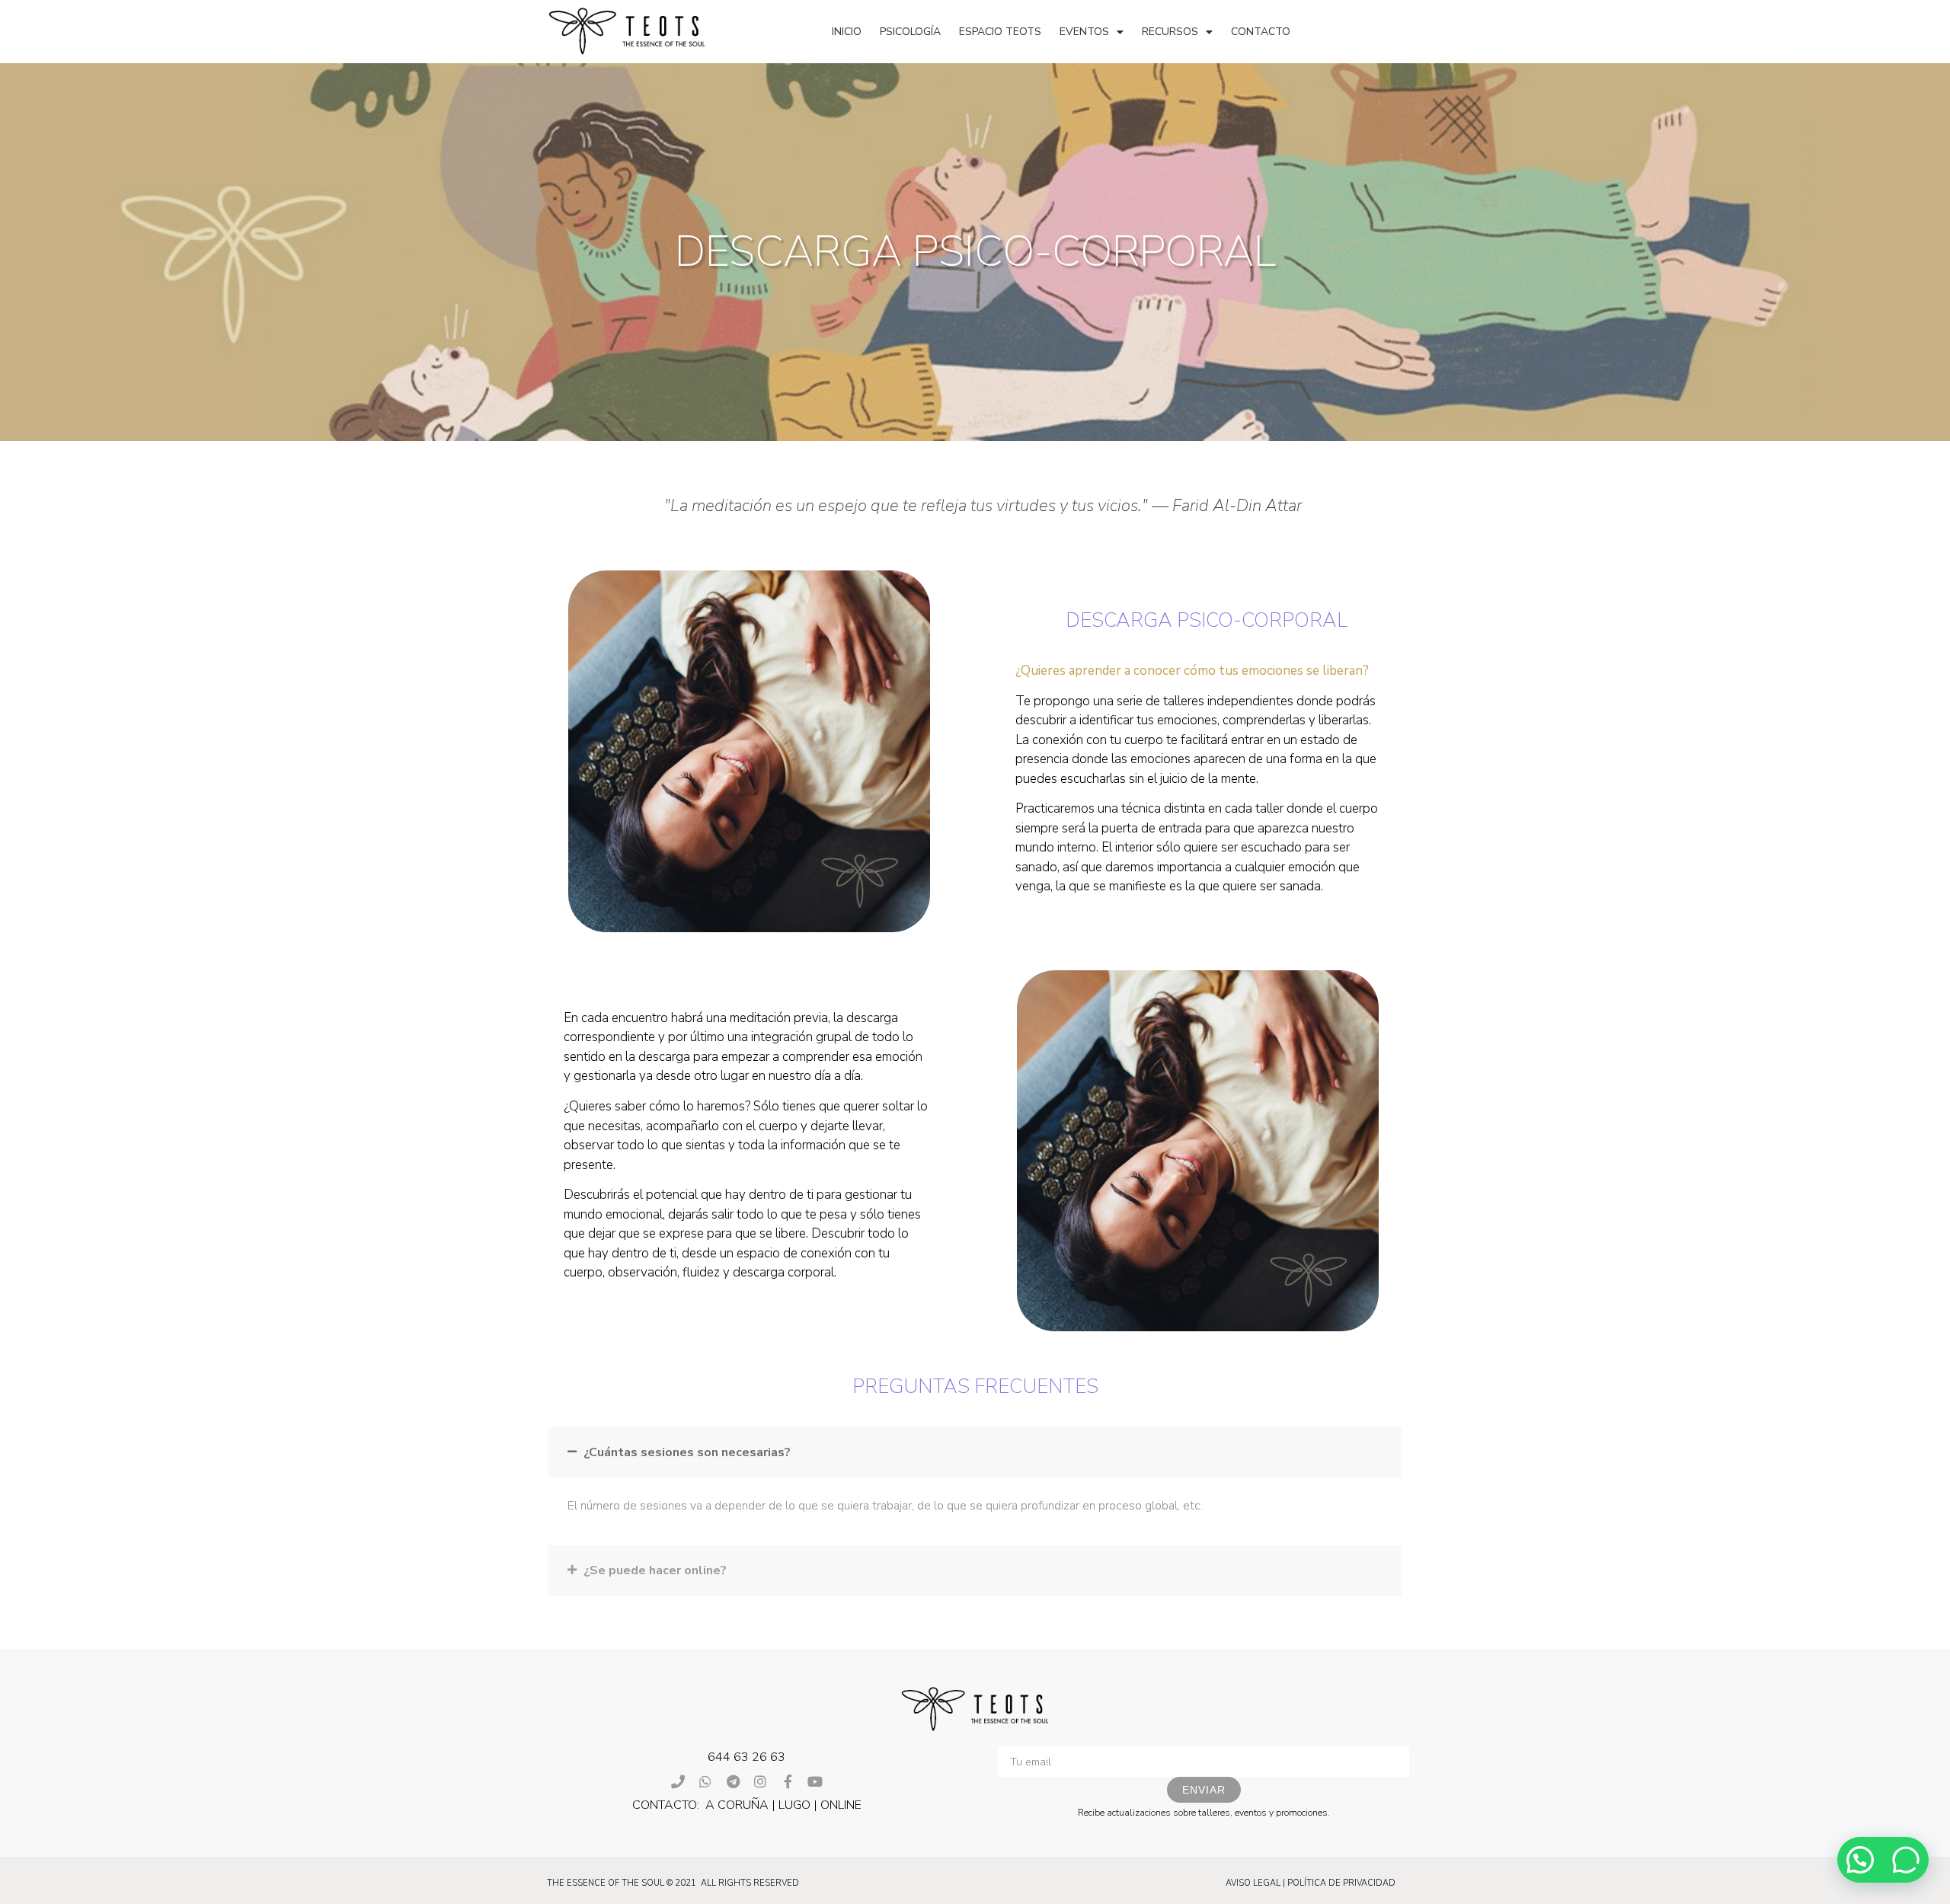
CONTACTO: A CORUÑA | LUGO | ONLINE (747, 1805)
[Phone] (678, 1781)
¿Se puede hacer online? (655, 1570)
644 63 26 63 (746, 1757)
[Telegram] (733, 1781)
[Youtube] (815, 1781)
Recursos (1170, 32)
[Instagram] (760, 1781)
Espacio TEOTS (1000, 32)
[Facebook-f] (788, 1781)
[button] (975, 1452)
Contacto (1261, 32)
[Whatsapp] (705, 1781)
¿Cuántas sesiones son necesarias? (687, 1452)
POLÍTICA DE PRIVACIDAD (1341, 1883)
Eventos (1084, 32)
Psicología (910, 32)
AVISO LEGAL (1253, 1883)
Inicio (847, 32)
